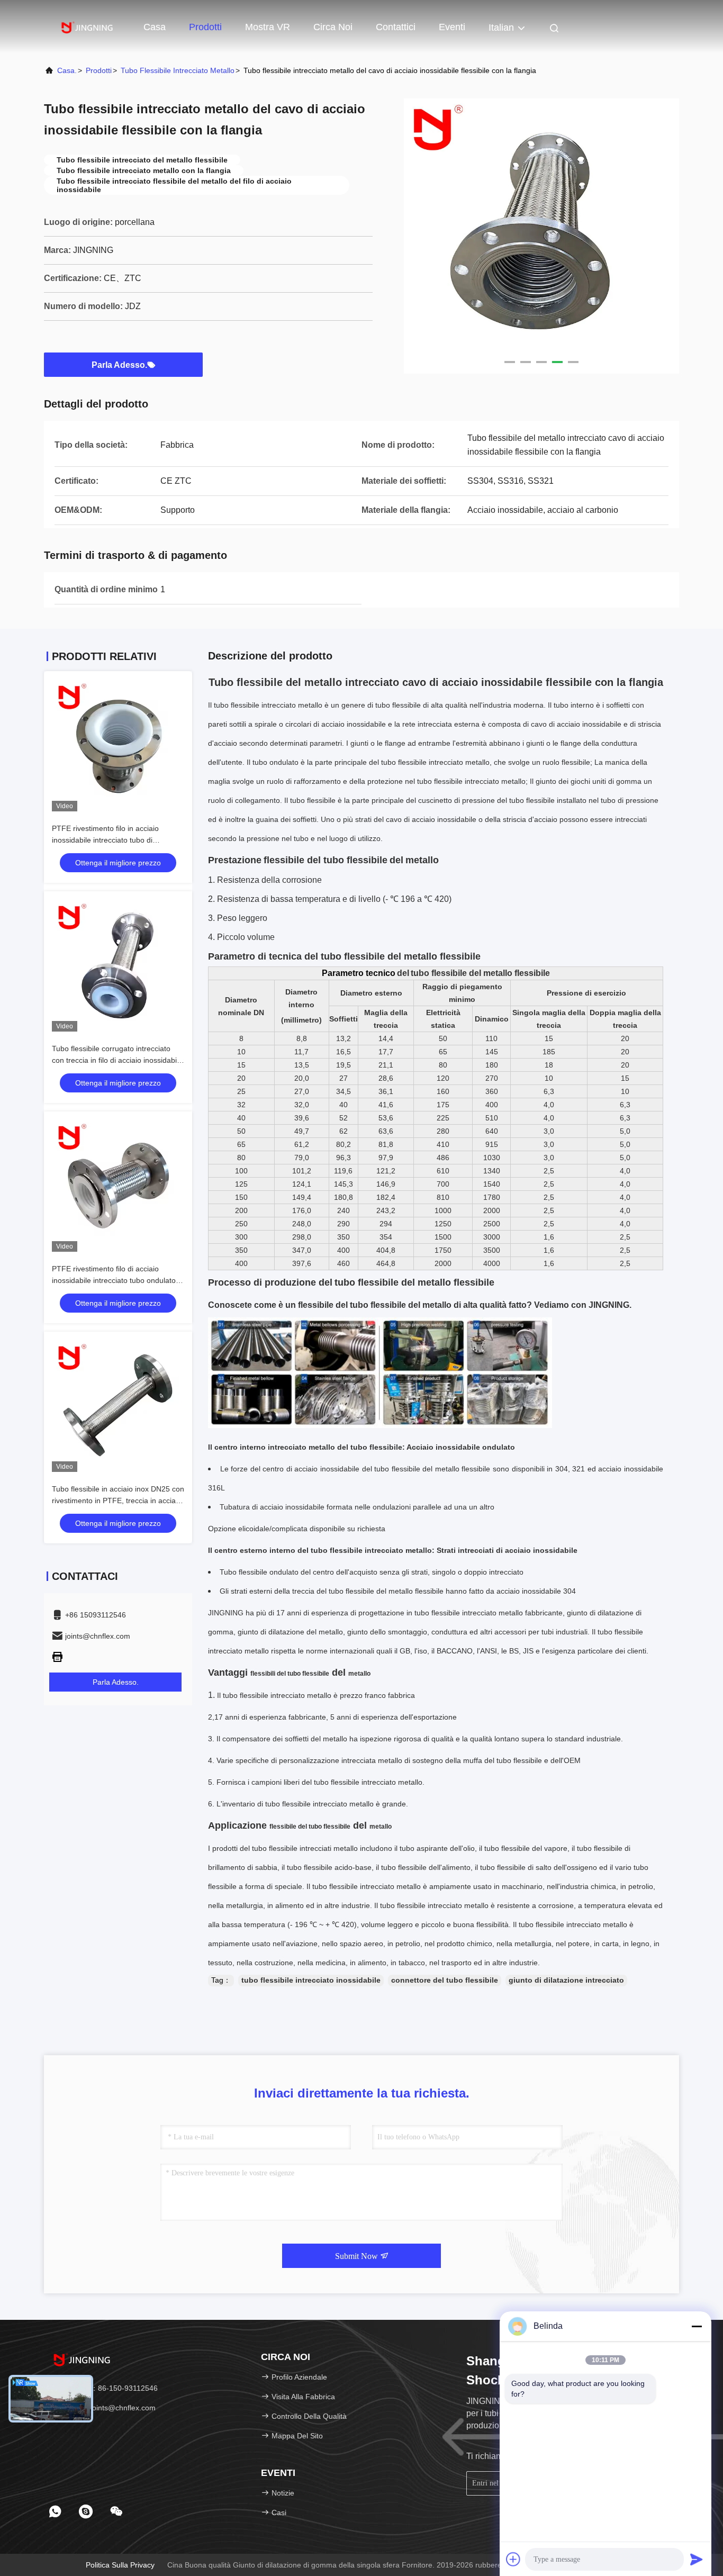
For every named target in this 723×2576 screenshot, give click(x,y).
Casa (155, 27)
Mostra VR (268, 27)
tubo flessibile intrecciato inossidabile (311, 1980)
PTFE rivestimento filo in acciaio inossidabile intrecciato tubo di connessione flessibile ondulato (105, 840)
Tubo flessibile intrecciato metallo (178, 70)
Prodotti (205, 27)
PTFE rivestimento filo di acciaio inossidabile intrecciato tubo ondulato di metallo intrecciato (118, 1280)
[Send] (697, 2559)
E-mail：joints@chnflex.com (108, 2408)
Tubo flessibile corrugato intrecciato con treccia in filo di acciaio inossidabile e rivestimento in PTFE (117, 1060)
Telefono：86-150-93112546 (109, 2388)
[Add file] (513, 2559)
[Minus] (697, 2326)
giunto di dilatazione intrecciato (566, 1980)
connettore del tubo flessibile (445, 1980)
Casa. (67, 70)
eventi (452, 27)
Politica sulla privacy (120, 2565)
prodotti (99, 70)
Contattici (396, 27)
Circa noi (333, 27)
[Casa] (86, 26)
